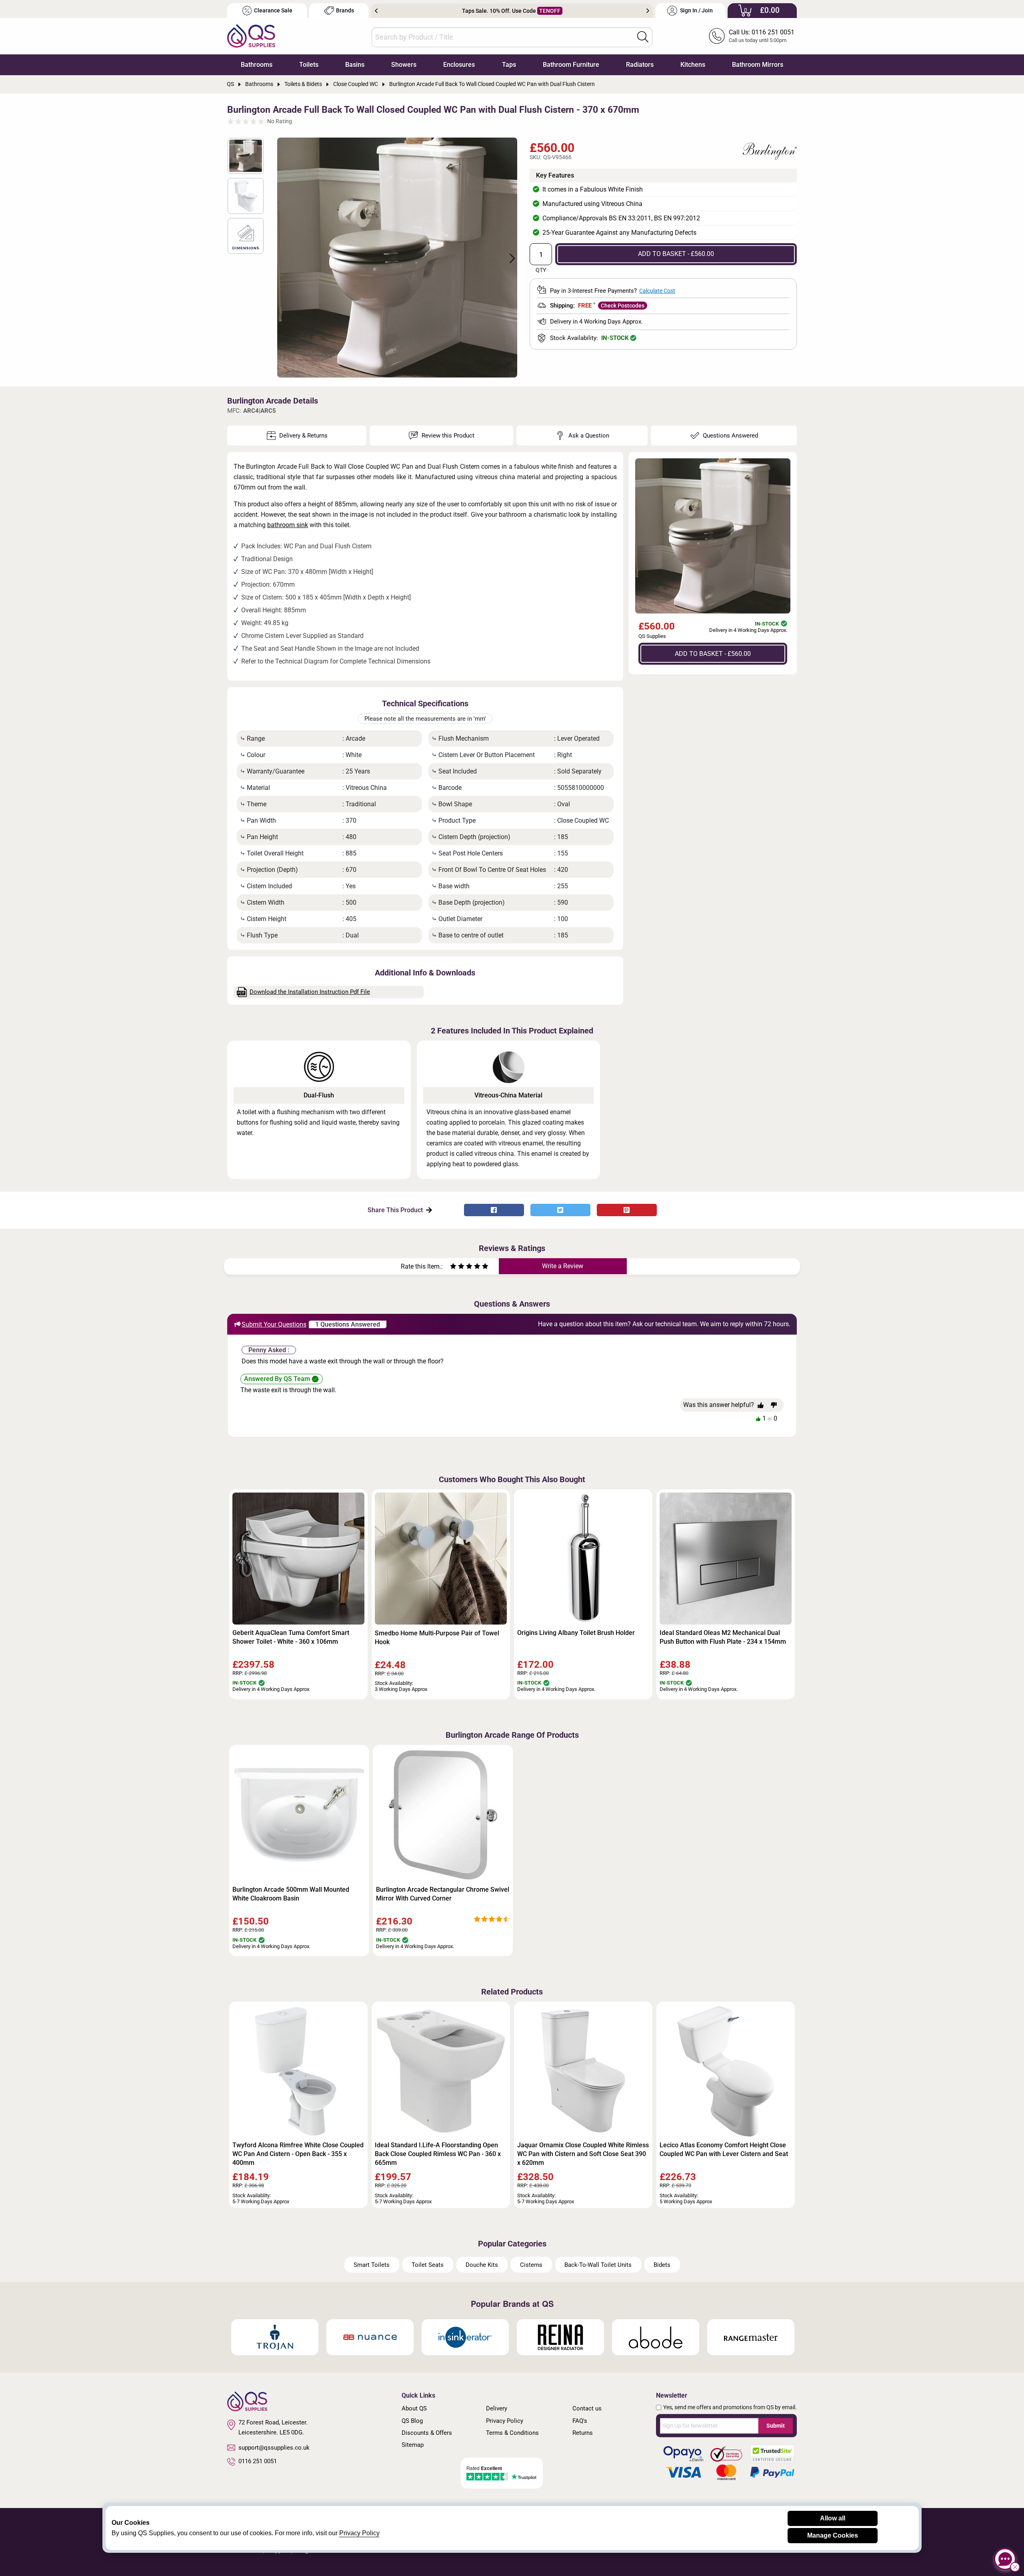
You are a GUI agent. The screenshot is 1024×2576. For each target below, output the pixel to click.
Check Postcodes (623, 306)
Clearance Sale (273, 11)
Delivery (497, 2408)
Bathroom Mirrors (758, 65)
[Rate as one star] (453, 1267)
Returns (583, 2433)
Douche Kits (482, 2265)
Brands (345, 11)
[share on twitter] (560, 1210)
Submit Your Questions (274, 1324)
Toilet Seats (428, 2265)
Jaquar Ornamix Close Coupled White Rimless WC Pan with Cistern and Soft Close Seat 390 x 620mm (583, 2154)
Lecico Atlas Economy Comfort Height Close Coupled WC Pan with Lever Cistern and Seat (724, 2149)
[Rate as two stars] (457, 1267)
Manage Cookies (833, 2535)
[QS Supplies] (251, 35)
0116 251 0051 (258, 2461)
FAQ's (580, 2421)
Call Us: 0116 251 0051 (762, 32)
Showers (404, 65)
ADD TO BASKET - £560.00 (676, 254)
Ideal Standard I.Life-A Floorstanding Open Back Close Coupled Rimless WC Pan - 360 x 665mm (438, 2154)
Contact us (587, 2408)
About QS (414, 2408)
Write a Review (563, 1266)
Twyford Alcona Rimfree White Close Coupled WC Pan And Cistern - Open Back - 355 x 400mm (298, 2154)
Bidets (662, 2265)
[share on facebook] (494, 1210)
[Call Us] (717, 36)
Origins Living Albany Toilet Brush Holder (576, 1633)
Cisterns (531, 2265)
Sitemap (413, 2445)
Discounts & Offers (427, 2433)
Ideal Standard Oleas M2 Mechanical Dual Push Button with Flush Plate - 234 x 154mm (723, 1637)
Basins (355, 65)
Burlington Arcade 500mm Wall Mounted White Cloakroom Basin (291, 1894)
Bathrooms (257, 65)
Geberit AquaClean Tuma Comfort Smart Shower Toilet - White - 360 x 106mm (291, 1637)
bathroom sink (288, 525)
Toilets (309, 65)
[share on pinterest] (627, 1210)
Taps (509, 65)
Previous (376, 11)
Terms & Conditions (512, 2433)
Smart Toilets (372, 2265)
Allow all (833, 2518)
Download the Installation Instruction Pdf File (310, 992)
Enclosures (459, 65)
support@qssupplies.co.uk (274, 2448)
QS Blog (412, 2421)
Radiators (640, 65)
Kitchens (693, 65)
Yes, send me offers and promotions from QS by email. (730, 2407)
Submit (776, 2426)
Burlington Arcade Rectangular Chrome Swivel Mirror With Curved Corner (443, 1894)
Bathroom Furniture (571, 65)
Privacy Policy (505, 2421)
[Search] (643, 37)
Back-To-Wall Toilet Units (598, 2265)
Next (648, 11)
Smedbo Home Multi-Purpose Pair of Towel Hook (437, 1638)
